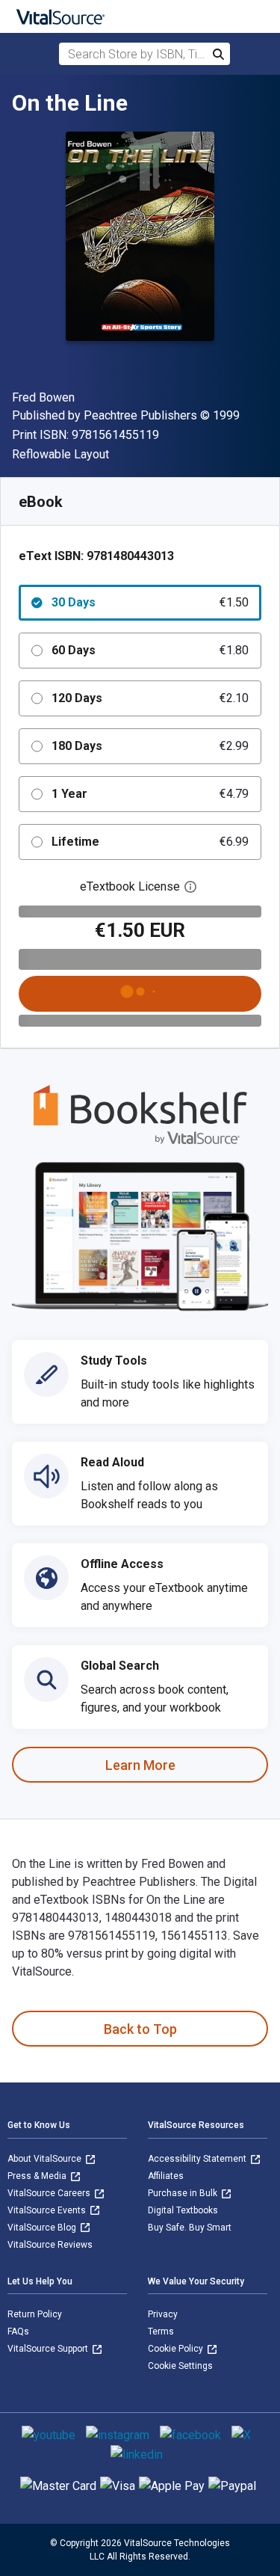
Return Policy (35, 2314)
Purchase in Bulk (184, 2193)
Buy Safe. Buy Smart (190, 2228)
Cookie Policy (177, 2349)
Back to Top (140, 2029)
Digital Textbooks (183, 2210)
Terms (161, 2331)
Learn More (140, 1765)
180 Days (150, 746)
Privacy (163, 2314)
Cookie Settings (180, 2366)
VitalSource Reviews (50, 2245)
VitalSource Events (48, 2210)
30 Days (150, 602)
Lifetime (150, 842)
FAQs (18, 2331)
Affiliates (166, 2176)
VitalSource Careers (50, 2193)
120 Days (150, 698)
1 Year (150, 794)
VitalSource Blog (43, 2228)
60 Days (150, 650)
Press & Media (38, 2176)
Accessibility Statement (198, 2159)
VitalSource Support (49, 2349)
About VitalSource (46, 2159)
